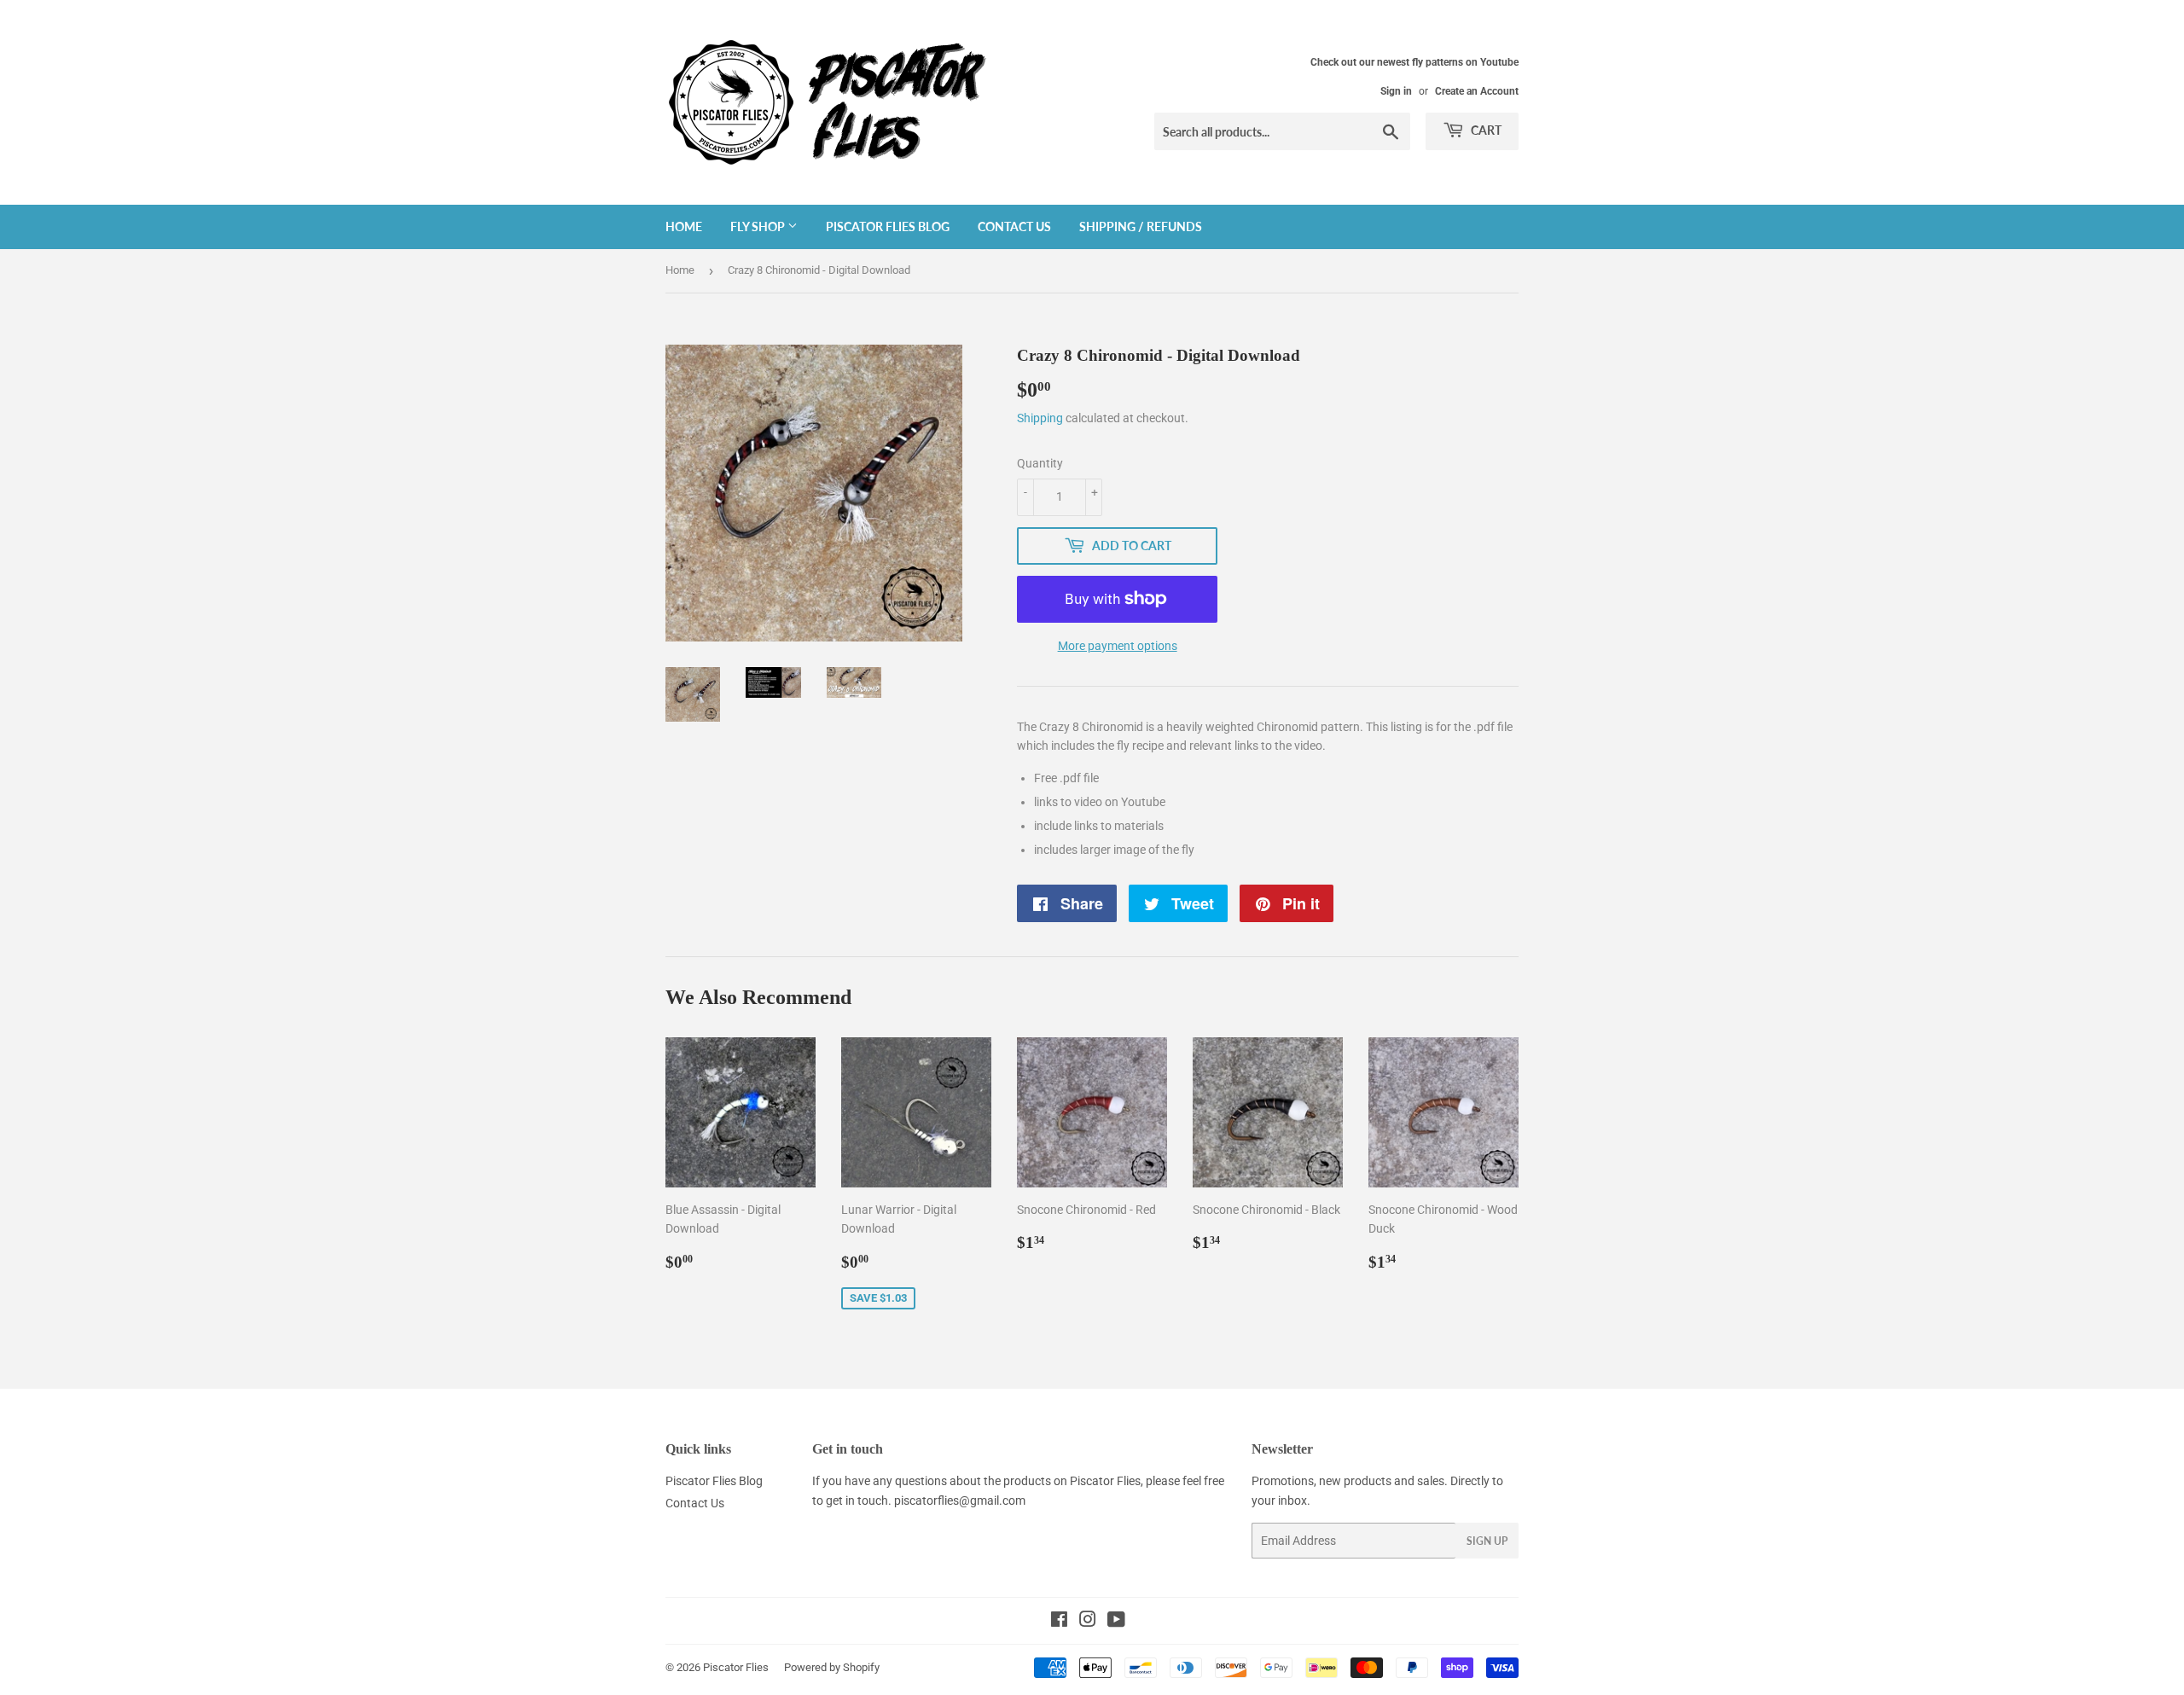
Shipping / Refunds (1141, 226)
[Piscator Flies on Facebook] (1059, 1622)
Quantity (1040, 463)
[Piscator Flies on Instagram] (1088, 1622)
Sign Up (1487, 1541)
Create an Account (1477, 91)
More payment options (1118, 646)
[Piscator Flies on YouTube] (1116, 1622)
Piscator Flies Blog (888, 226)
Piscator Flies (736, 1667)
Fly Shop (759, 226)
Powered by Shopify (832, 1667)
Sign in (1396, 91)
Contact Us (1014, 226)
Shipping (1040, 418)
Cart (1485, 130)
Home (684, 226)
